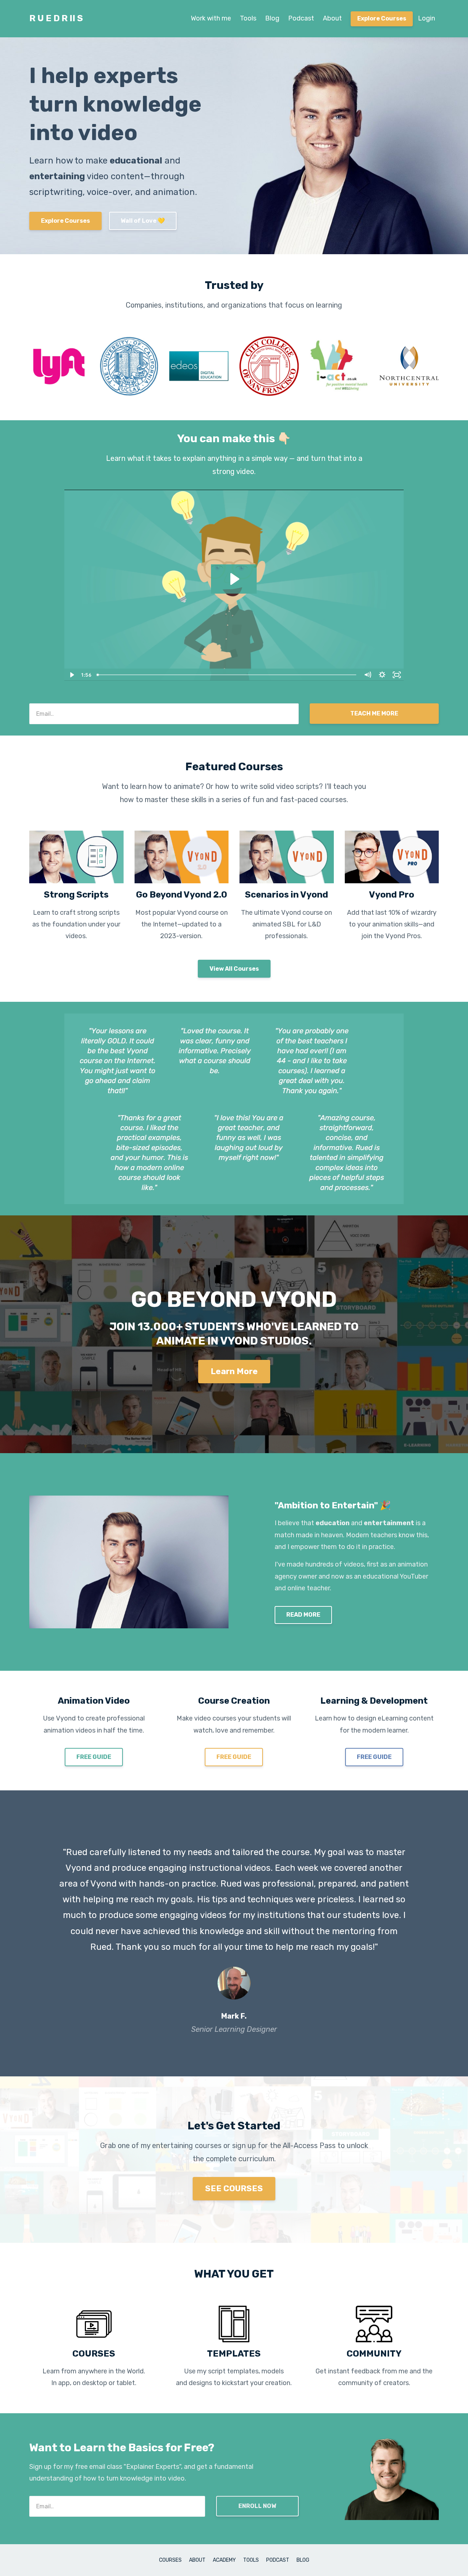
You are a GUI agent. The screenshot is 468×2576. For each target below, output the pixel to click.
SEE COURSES (234, 2188)
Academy (224, 2560)
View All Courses (234, 969)
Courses (170, 2560)
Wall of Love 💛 (143, 221)
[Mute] (367, 675)
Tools (248, 18)
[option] (234, 1933)
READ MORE (303, 1615)
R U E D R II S (56, 18)
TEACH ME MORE (374, 713)
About (332, 18)
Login (427, 18)
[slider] (227, 675)
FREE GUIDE (94, 1757)
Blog (272, 18)
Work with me (211, 18)
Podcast (301, 18)
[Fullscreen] (397, 675)
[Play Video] (71, 675)
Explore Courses (382, 18)
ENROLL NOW (257, 2506)
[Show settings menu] (382, 675)
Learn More (234, 1371)
